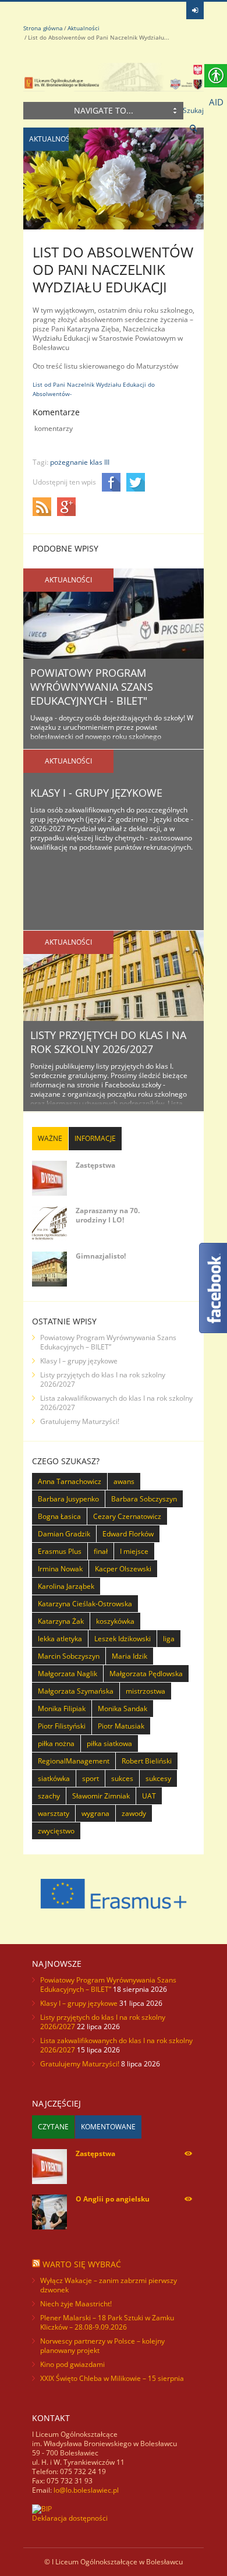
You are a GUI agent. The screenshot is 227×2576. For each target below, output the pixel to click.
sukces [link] (122, 1778)
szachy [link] (49, 1796)
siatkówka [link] (54, 1778)
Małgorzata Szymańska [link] (76, 1691)
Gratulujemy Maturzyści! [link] (80, 1421)
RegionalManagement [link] (74, 1761)
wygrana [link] (95, 1813)
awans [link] (124, 1481)
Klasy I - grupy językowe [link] (96, 793)
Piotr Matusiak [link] (121, 1726)
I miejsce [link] (134, 1551)
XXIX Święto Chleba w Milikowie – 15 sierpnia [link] (112, 2378)
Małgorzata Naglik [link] (68, 1674)
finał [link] (101, 1551)
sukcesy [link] (158, 1778)
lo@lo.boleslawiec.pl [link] (86, 2490)
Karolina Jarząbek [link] (66, 1586)
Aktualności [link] (84, 28)
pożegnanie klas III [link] (80, 462)
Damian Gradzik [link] (64, 1534)
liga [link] (169, 1639)
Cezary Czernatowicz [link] (127, 1516)
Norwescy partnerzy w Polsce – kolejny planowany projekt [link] (102, 2346)
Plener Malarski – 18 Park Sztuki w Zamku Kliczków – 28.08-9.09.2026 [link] (107, 2322)
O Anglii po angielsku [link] (113, 2199)
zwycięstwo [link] (56, 1831)
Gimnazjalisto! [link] (101, 1256)
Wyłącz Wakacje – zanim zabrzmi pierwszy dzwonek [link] (109, 2285)
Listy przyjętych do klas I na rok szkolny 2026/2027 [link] (108, 1042)
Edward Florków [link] (128, 1534)
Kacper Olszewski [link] (123, 1569)
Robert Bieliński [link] (147, 1761)
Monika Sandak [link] (123, 1709)
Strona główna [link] (43, 28)
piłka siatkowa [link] (109, 1743)
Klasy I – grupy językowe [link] (79, 1361)
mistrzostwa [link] (146, 1691)
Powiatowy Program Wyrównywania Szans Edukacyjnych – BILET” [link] (108, 1342)
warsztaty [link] (54, 1813)
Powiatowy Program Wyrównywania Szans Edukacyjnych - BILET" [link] (92, 687)
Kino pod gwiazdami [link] (72, 2364)
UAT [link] (149, 1796)
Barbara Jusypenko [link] (68, 1499)
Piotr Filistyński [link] (62, 1726)
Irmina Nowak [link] (60, 1569)
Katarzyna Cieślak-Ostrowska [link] (85, 1604)
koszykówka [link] (115, 1621)
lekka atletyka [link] (60, 1639)
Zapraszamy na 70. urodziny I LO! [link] (108, 1215)
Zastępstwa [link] (95, 1165)
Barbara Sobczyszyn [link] (144, 1499)
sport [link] (91, 1778)
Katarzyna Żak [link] (61, 1621)
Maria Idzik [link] (130, 1656)
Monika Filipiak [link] (62, 1709)
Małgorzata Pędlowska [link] (146, 1674)
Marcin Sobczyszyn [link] (69, 1656)
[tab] (50, 1139)
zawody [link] (134, 1813)
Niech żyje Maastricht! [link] (76, 2304)
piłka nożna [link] (56, 1743)
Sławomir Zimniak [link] (101, 1796)
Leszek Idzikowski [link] (123, 1639)
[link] (195, 10)
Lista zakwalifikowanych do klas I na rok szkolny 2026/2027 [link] (116, 1403)
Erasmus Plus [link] (60, 1551)
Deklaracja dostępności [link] (70, 2518)
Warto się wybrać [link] (82, 2264)
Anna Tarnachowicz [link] (70, 1481)
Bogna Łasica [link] (59, 1516)
